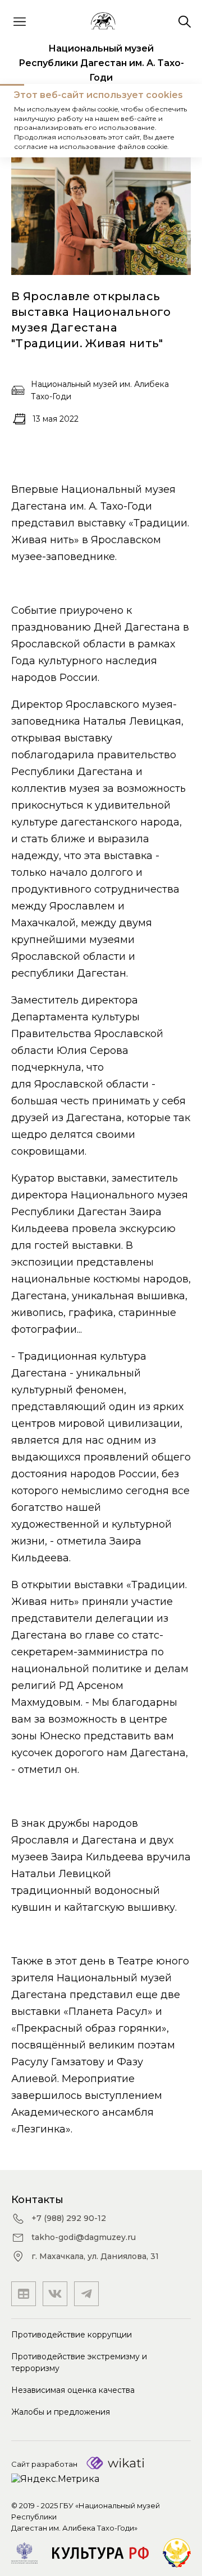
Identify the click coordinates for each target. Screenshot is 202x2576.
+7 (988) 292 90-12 (69, 2218)
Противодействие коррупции (72, 2335)
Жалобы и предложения (61, 2412)
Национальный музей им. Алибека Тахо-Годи (100, 390)
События (81, 121)
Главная (31, 121)
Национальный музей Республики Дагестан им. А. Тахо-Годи (101, 63)
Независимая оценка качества (73, 2390)
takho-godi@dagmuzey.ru (84, 2237)
